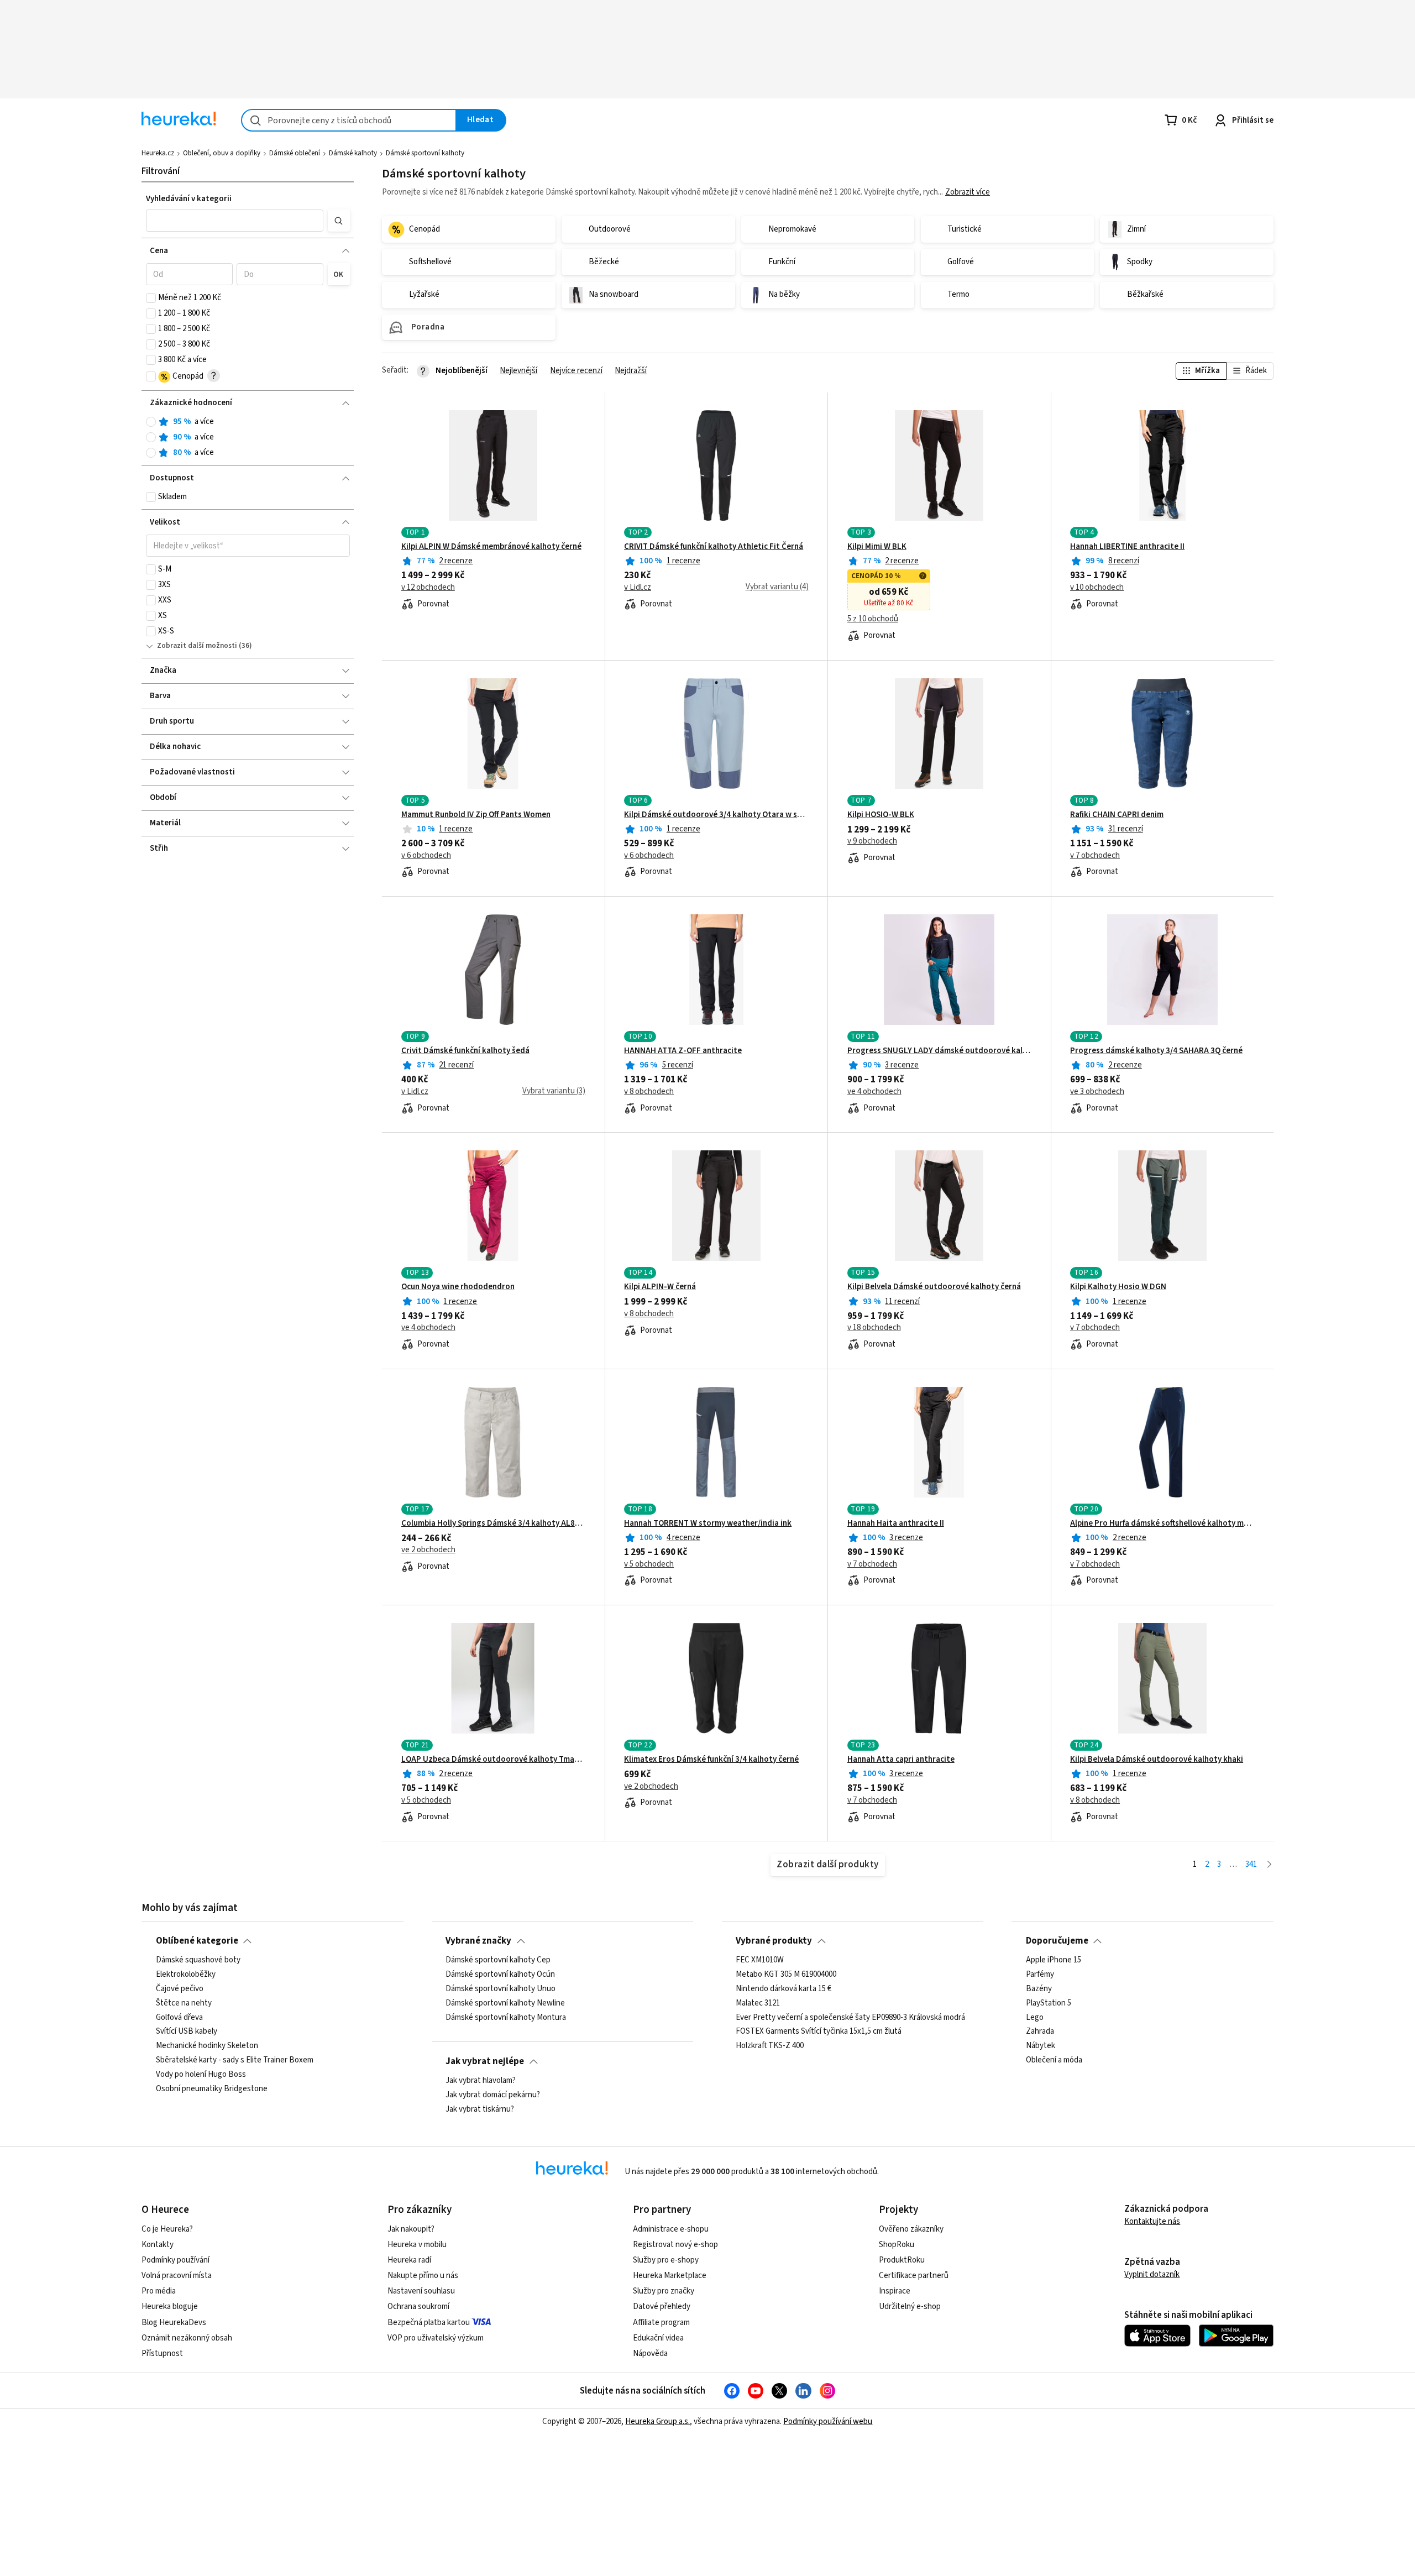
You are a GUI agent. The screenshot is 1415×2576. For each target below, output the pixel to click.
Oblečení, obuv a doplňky (222, 153)
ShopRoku (897, 2245)
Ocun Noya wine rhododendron (458, 1287)
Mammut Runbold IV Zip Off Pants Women (476, 815)
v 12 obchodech (428, 588)
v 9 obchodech (872, 841)
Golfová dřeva (179, 2017)
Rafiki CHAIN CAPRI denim (1117, 815)
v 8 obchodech (649, 1092)
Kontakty (158, 2245)
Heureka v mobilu (417, 2245)
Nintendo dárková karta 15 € (784, 1989)
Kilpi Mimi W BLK (877, 547)
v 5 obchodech (649, 1564)
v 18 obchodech (874, 1328)
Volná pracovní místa (177, 2276)
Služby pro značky (664, 2291)
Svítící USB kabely (187, 2032)
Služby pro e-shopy (666, 2260)
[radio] (151, 422)
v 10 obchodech (1097, 588)
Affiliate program (661, 2323)
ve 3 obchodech (1097, 1092)
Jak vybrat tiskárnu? (480, 2109)
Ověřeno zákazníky (911, 2229)
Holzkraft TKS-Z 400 (770, 2046)
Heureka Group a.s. (657, 2421)
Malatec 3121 (758, 2003)
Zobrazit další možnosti (197, 646)
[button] (235, 221)
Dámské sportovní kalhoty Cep (498, 1960)
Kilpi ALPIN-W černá (660, 1287)
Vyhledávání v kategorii (189, 199)
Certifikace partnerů (914, 2276)
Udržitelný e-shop (910, 2307)
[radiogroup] (248, 438)
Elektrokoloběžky (186, 1975)
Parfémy (1040, 1975)
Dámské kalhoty (353, 153)
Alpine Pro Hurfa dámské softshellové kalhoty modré (1162, 1523)
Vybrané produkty (774, 1941)
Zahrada (1040, 2032)
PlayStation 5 (1049, 2003)
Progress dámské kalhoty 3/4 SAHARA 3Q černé (1156, 1051)
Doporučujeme (1057, 1941)
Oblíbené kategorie (197, 1941)
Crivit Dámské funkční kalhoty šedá (465, 1051)
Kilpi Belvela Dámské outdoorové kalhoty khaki (1157, 1760)
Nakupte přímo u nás (423, 2276)
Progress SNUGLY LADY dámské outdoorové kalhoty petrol (939, 1051)
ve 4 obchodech (874, 1092)
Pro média (159, 2291)
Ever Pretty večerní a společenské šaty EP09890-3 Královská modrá (850, 2017)
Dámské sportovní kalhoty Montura (506, 2017)
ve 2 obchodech (428, 1550)
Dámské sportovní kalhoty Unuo (501, 1989)
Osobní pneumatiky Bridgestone (212, 2089)
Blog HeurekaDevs (174, 2323)
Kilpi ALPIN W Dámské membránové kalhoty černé (491, 547)
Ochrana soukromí (418, 2307)
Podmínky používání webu (828, 2421)
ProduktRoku (902, 2260)
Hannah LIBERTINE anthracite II (1127, 547)
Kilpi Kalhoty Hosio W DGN (1118, 1287)
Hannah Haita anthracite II (896, 1523)
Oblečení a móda (1054, 2060)
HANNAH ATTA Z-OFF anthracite (683, 1051)
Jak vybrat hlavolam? (481, 2081)
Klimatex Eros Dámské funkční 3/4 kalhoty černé (711, 1760)
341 (1251, 1864)
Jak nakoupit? (411, 2229)
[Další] (1269, 1865)
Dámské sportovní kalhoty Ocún (500, 1975)
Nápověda (650, 2354)
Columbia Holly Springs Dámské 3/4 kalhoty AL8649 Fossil (493, 1523)
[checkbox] (151, 298)
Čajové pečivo (180, 1989)
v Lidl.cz (638, 588)
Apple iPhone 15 (1054, 1960)
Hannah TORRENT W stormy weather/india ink (708, 1523)
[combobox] (349, 120)
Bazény (1039, 1989)
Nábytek (1041, 2046)
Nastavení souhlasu (421, 2291)
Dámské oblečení (295, 153)
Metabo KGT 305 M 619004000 (786, 1975)
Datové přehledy (662, 2307)
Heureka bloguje (170, 2307)
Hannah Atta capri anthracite (901, 1760)
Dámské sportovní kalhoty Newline (505, 2003)
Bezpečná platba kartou (429, 2323)
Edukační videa (658, 2338)
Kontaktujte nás (1152, 2221)
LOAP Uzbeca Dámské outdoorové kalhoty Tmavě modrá (493, 1760)
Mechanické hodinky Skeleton (207, 2046)
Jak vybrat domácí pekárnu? (493, 2095)
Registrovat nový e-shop (675, 2245)
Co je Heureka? (167, 2229)
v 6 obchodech (426, 856)
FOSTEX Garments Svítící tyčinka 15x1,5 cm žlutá (819, 2032)
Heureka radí (409, 2260)
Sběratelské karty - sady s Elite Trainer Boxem (235, 2060)
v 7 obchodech (1095, 856)
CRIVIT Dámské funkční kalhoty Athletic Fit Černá (714, 547)
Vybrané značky (478, 1941)
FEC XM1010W (760, 1960)
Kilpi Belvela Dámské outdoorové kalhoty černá (934, 1287)
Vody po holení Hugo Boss (201, 2075)
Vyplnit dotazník (1152, 2274)
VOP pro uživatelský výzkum (436, 2338)
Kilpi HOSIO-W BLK (881, 815)
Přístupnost (162, 2354)
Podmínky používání (175, 2260)
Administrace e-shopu (671, 2229)
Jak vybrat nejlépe (485, 2061)
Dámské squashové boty (198, 1960)
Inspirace (895, 2291)
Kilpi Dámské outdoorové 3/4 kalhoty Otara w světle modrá (716, 815)
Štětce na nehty (184, 2003)
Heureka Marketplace (670, 2276)
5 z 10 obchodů (873, 619)
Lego (1035, 2017)
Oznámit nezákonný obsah (187, 2338)
